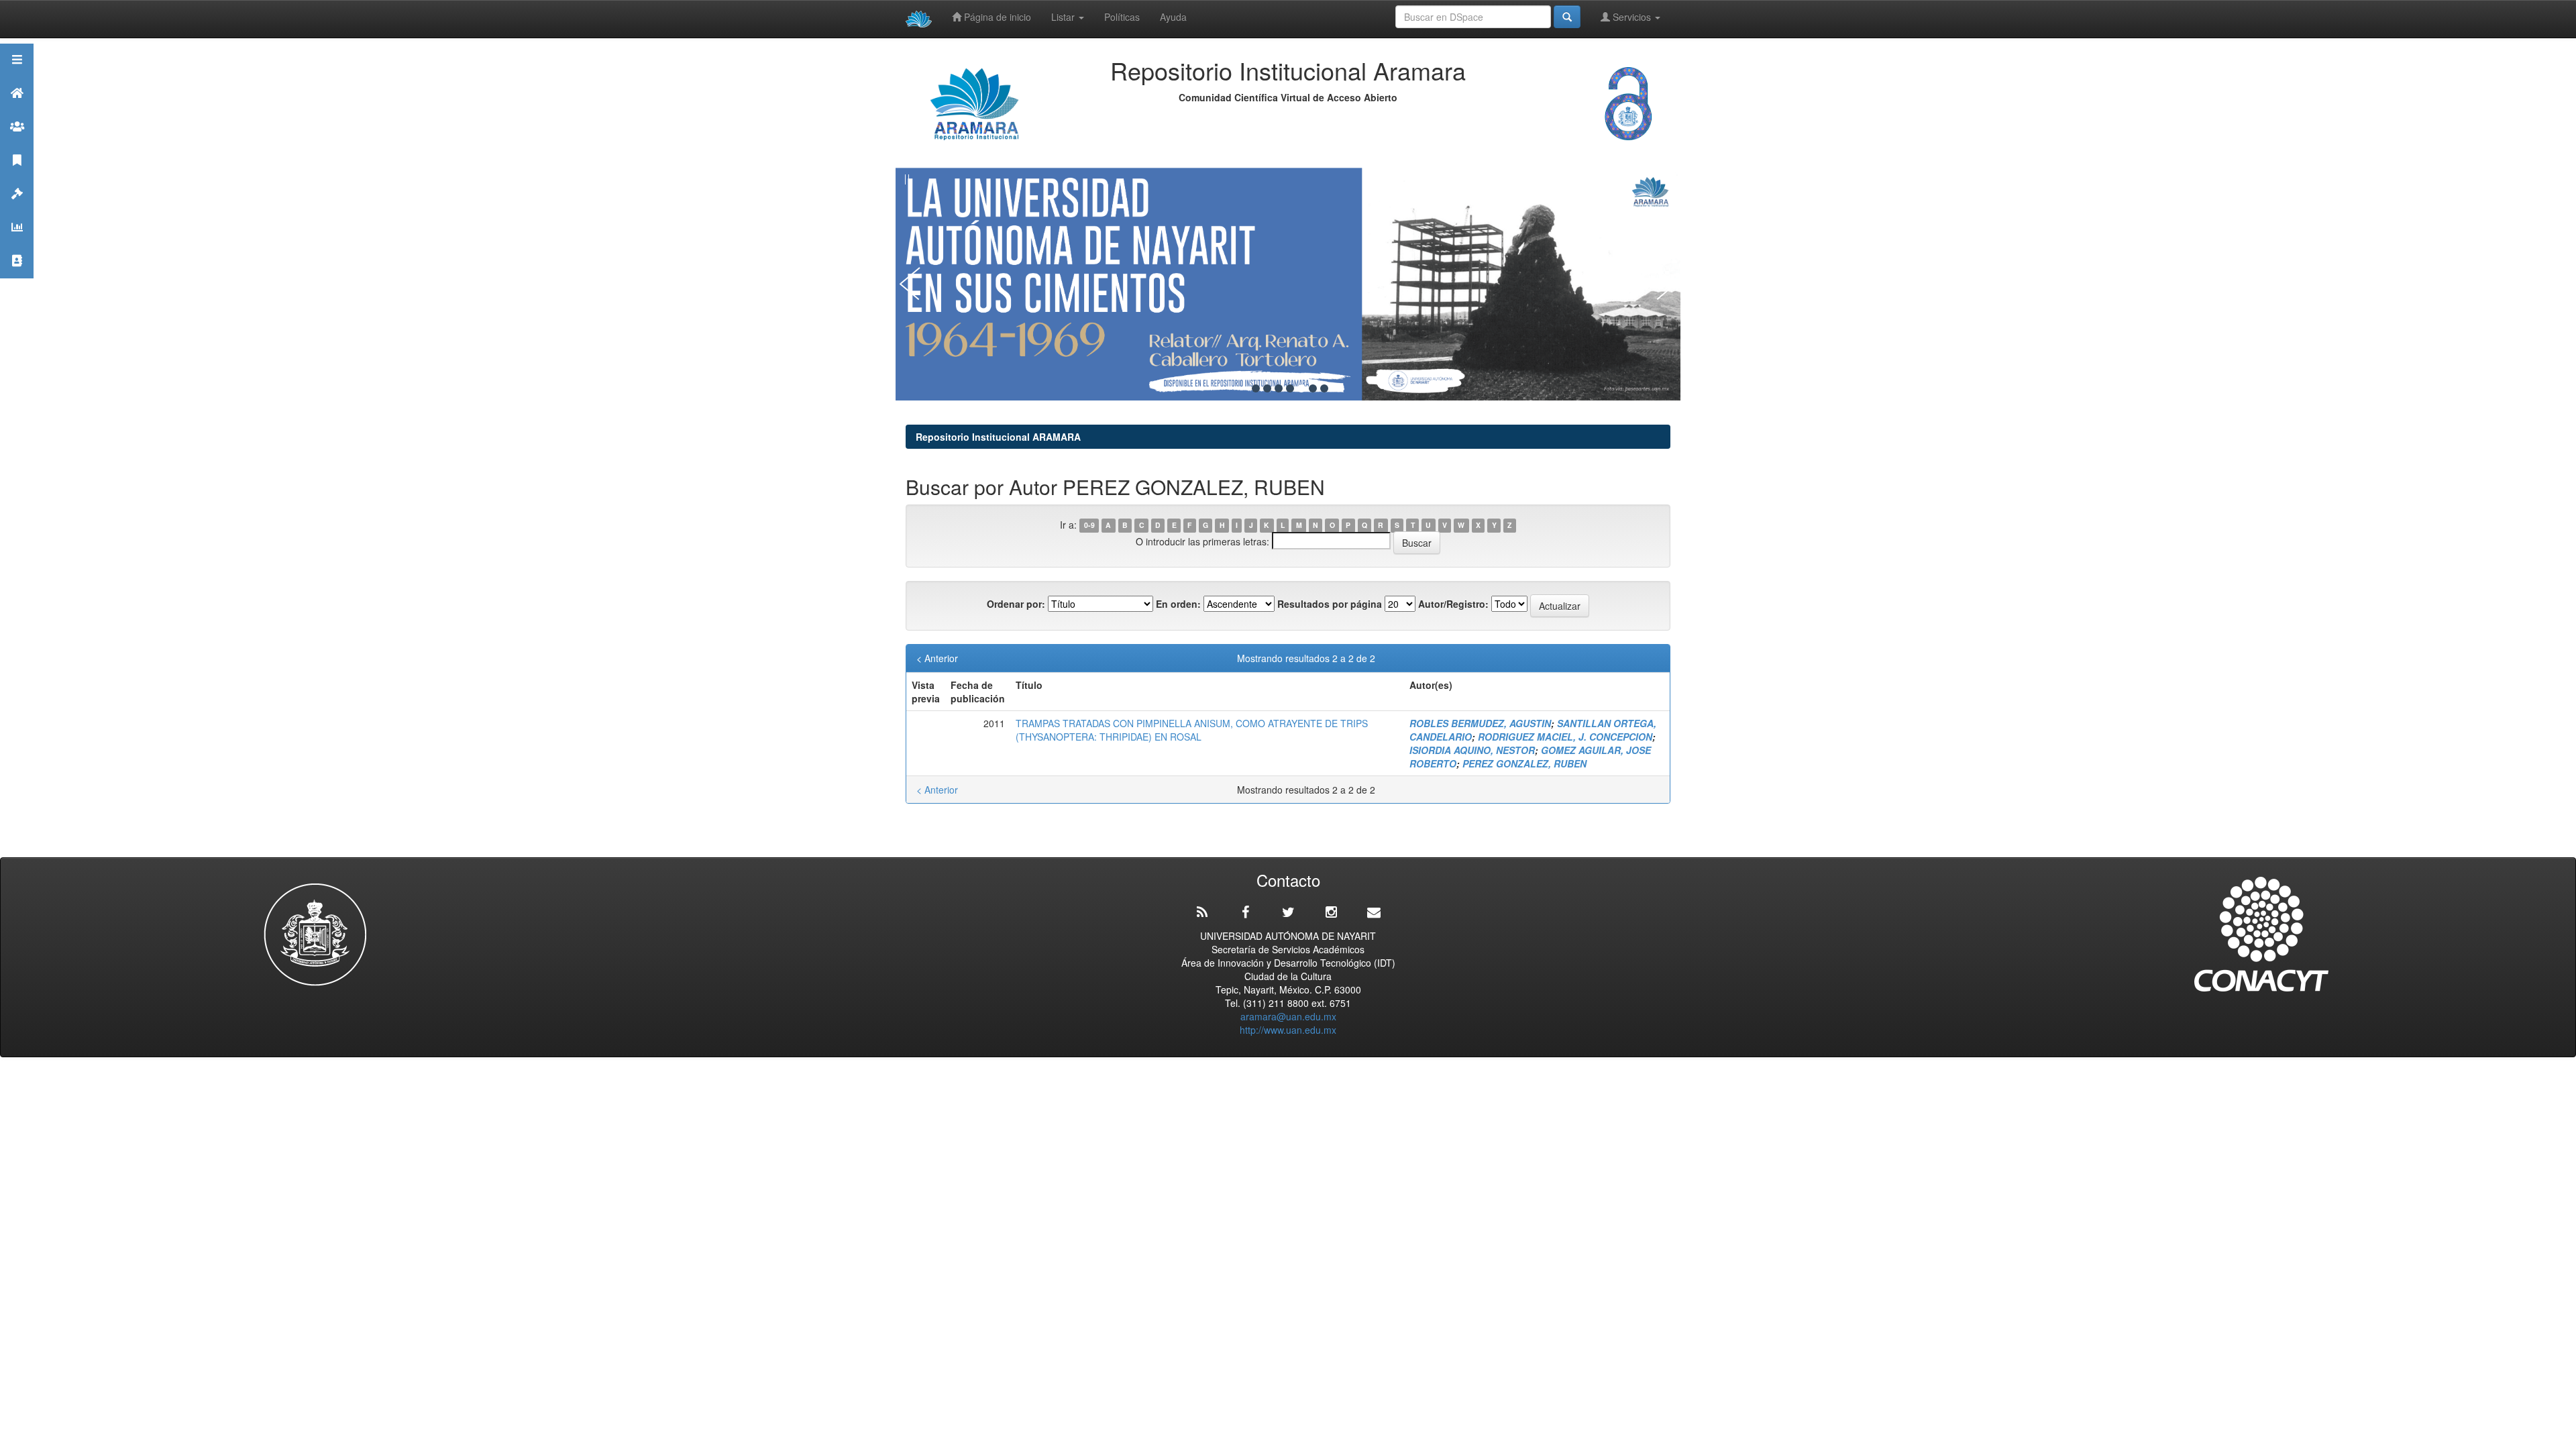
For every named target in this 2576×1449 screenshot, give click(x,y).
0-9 (1089, 526)
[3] (1279, 388)
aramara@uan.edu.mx (1288, 1016)
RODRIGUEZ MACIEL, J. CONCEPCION (1565, 737)
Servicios (1632, 17)
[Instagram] (1331, 912)
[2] (1267, 388)
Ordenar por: (1016, 604)
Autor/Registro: (1453, 604)
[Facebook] (1245, 912)
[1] (1256, 388)
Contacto (17, 277)
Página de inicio (996, 17)
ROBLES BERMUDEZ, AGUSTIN (1480, 723)
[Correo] (1374, 912)
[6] (1313, 388)
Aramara (17, 110)
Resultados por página (1330, 604)
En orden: (1178, 604)
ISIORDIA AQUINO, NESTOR (1472, 750)
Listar (1064, 17)
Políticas (1122, 17)
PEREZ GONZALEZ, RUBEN (1524, 763)
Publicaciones (17, 177)
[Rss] (1202, 912)
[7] (1324, 388)
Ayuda (1173, 17)
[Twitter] (1288, 912)
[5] (1301, 388)
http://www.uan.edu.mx (1288, 1030)
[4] (1290, 388)
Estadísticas (17, 244)
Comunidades (17, 143)
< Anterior (937, 658)
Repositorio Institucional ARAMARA (998, 437)
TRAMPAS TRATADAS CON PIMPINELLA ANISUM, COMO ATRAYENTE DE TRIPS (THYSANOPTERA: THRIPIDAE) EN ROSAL (1192, 730)
